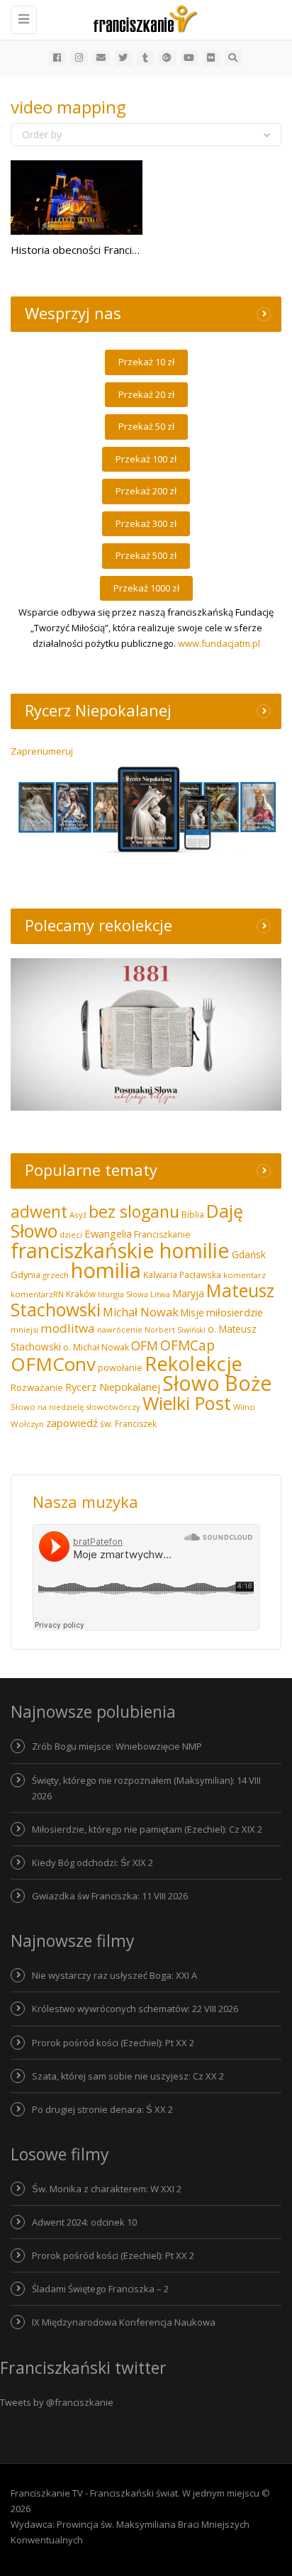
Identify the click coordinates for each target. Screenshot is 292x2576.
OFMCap (187, 1345)
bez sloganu (134, 1211)
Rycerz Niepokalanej (113, 1387)
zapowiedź (72, 1423)
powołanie (120, 1367)
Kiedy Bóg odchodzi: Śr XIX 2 (92, 1862)
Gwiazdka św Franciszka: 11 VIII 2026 (110, 1896)
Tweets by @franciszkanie (57, 2402)
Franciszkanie (162, 1234)
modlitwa (68, 1328)
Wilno (244, 1407)
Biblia (193, 1215)
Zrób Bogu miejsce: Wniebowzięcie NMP (117, 1746)
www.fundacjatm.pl (219, 643)
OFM (145, 1345)
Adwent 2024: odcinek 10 (84, 2222)
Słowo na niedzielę (47, 1407)
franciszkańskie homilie (120, 1250)
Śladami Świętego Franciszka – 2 (100, 2289)
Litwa (160, 1294)
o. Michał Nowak (96, 1347)
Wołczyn (27, 1424)
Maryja (188, 1293)
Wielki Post (187, 1403)
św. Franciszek (128, 1424)
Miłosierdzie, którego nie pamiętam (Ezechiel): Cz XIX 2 (147, 1829)
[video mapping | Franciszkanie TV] (142, 18)
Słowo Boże (217, 1383)
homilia (106, 1270)
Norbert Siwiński (175, 1330)
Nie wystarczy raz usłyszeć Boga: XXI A (114, 1975)
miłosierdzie (235, 1312)
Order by (42, 134)
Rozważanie (37, 1387)
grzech (56, 1275)
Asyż (78, 1215)
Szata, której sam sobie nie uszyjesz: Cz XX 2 (128, 2076)
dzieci (71, 1234)
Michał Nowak (141, 1312)
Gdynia (26, 1275)
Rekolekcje (193, 1364)
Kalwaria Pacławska (182, 1275)
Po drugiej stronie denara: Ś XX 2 (102, 2109)
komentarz (245, 1275)
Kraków (81, 1294)
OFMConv (53, 1364)
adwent (39, 1211)
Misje (192, 1312)
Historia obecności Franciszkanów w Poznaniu (122, 250)
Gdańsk (249, 1254)
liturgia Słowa (123, 1294)
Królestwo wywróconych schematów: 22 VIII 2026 (135, 2009)
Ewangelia (108, 1233)
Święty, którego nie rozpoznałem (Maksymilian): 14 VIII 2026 (146, 1788)
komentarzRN (37, 1294)
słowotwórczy (113, 1407)
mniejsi (24, 1329)
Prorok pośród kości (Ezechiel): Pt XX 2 (113, 2043)
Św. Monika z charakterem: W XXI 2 (107, 2189)
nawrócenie (120, 1329)
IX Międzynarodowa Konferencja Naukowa (124, 2322)
